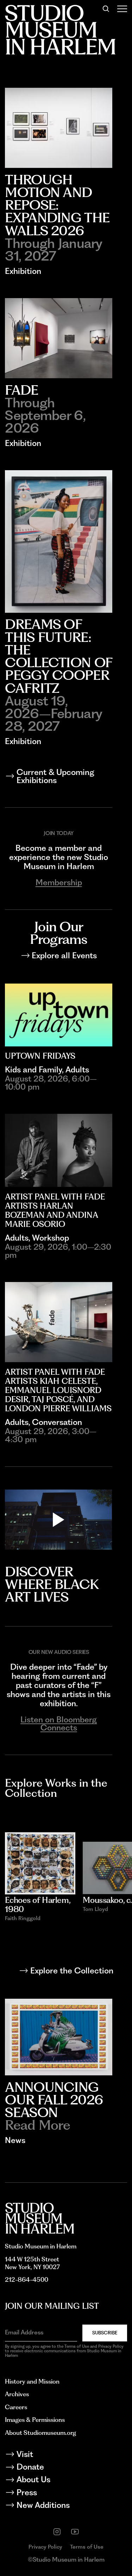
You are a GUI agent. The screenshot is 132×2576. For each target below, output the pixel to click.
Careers (16, 2407)
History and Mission (32, 2381)
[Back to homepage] (40, 2218)
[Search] (106, 9)
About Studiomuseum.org (40, 2433)
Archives (17, 2394)
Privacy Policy (45, 2547)
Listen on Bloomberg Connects (59, 1724)
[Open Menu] (122, 9)
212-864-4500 (27, 2279)
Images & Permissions (35, 2420)
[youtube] (75, 2532)
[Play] (58, 1520)
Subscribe (105, 2333)
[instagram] (57, 2532)
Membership (59, 883)
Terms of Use (87, 2547)
